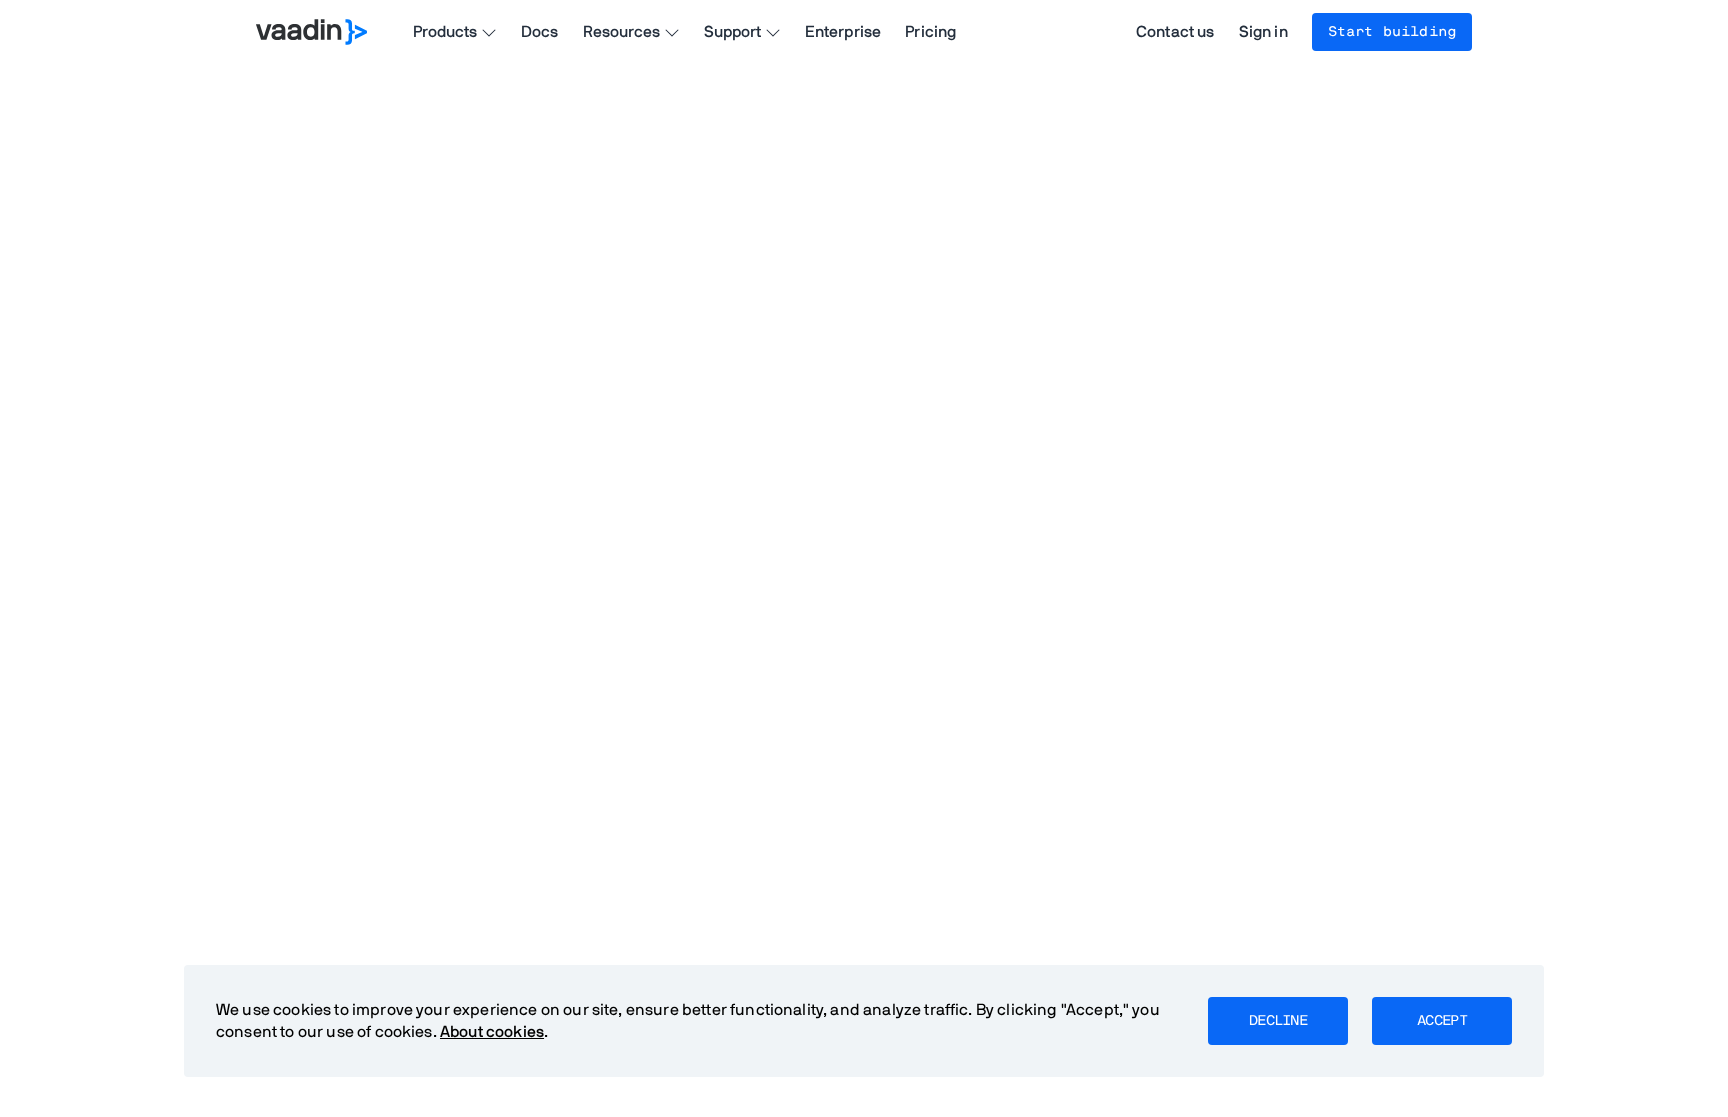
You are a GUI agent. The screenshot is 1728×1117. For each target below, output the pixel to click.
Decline (1278, 1021)
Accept (1442, 1021)
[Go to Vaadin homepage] (311, 32)
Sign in (1263, 32)
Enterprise (843, 32)
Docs (540, 32)
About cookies (492, 1032)
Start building (1392, 32)
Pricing (930, 32)
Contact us (1175, 32)
